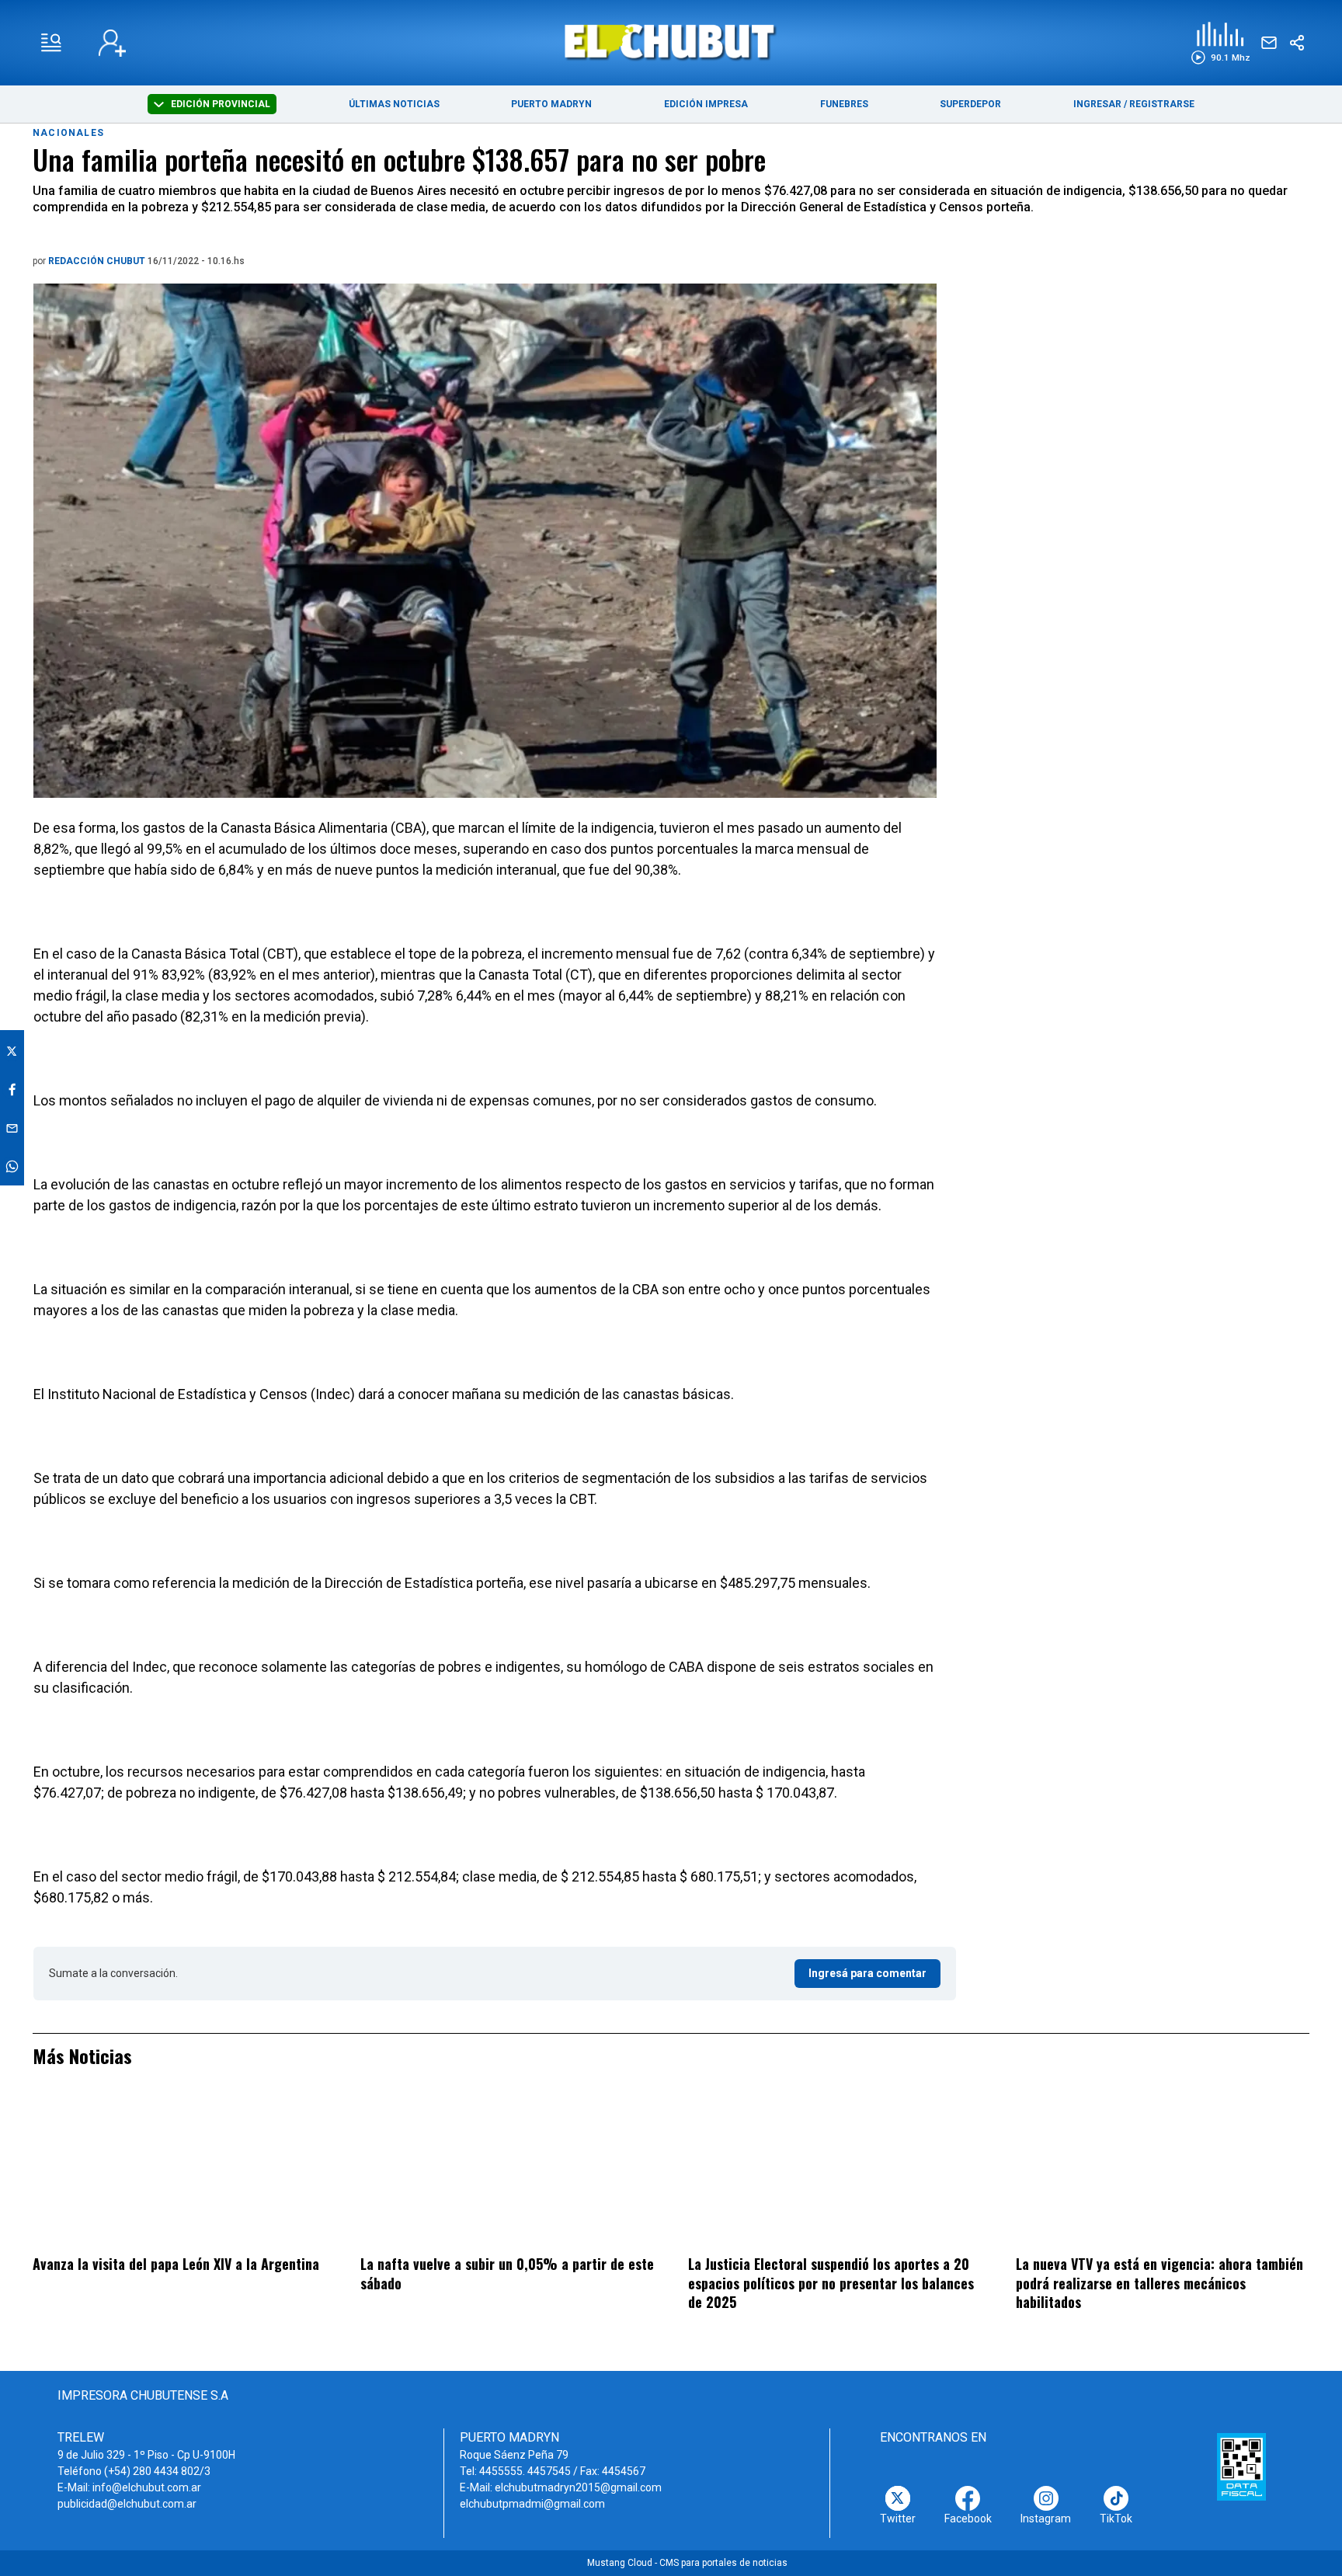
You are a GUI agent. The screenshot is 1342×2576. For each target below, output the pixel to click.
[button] (1220, 43)
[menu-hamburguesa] (51, 43)
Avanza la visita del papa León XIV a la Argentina (176, 2264)
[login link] (112, 43)
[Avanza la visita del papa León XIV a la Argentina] (179, 2171)
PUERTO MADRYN (551, 104)
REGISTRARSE (1162, 104)
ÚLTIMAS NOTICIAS (394, 104)
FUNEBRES (844, 104)
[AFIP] (1241, 2466)
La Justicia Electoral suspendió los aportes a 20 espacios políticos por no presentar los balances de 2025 (831, 2283)
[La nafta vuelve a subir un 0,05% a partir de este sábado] (507, 2171)
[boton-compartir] (1297, 43)
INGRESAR (1097, 104)
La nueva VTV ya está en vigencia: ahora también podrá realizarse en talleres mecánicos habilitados (1159, 2283)
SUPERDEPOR (970, 104)
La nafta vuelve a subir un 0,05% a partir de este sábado (507, 2273)
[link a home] (671, 42)
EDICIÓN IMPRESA (706, 104)
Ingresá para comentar (867, 1973)
